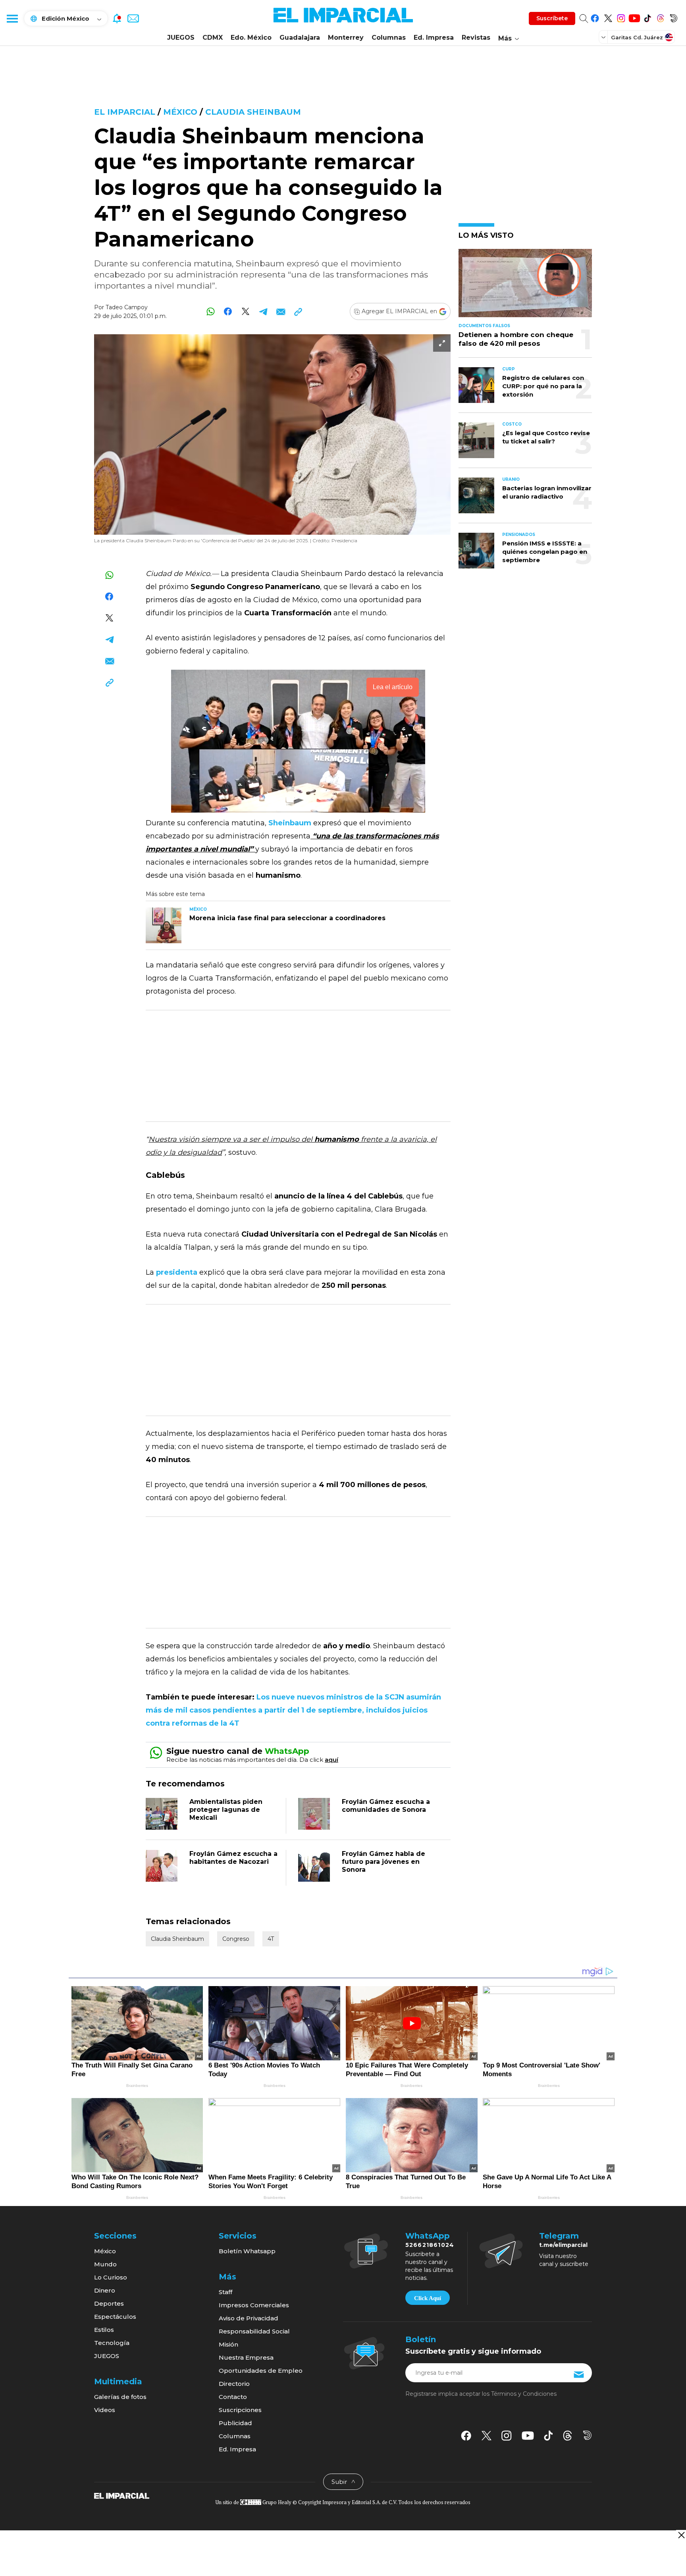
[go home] (122, 2495)
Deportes (109, 2303)
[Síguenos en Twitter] (608, 17)
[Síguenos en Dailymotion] (673, 17)
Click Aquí (428, 2298)
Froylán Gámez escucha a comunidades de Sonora (386, 1806)
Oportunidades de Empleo (261, 2371)
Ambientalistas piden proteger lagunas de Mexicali (226, 1810)
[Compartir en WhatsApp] (211, 311)
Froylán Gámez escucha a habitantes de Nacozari (233, 1858)
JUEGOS (181, 38)
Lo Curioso (111, 2277)
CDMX (213, 38)
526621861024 (430, 2245)
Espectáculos (115, 2317)
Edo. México (251, 38)
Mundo (105, 2264)
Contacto (233, 2397)
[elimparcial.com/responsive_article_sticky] (681, 2535)
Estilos (104, 2330)
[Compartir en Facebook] (228, 311)
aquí (331, 1760)
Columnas (389, 38)
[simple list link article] (525, 286)
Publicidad (235, 2423)
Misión (228, 2344)
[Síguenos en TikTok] (647, 17)
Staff (225, 2292)
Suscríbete (552, 18)
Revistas (476, 38)
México (180, 112)
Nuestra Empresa (246, 2357)
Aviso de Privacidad (249, 2318)
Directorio (234, 2384)
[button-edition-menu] (604, 37)
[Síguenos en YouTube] (634, 17)
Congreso (236, 1939)
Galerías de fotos (120, 2397)
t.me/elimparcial (563, 2245)
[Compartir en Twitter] (246, 311)
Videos (105, 2410)
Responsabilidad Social (254, 2331)
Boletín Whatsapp (247, 2251)
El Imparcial (125, 112)
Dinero (105, 2290)
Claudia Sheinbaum (253, 112)
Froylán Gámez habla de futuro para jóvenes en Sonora (383, 1862)
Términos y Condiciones (524, 2394)
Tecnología (112, 2343)
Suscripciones (240, 2410)
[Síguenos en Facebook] (595, 17)
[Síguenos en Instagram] (621, 17)
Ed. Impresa (434, 38)
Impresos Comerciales (254, 2305)
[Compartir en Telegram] (263, 311)
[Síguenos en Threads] (660, 17)
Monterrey (346, 38)
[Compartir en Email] (280, 311)
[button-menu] (12, 18)
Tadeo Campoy (127, 307)
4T (271, 1939)
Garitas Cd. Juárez (637, 37)
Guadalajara (300, 38)
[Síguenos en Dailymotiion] (587, 2435)
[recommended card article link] (164, 925)
